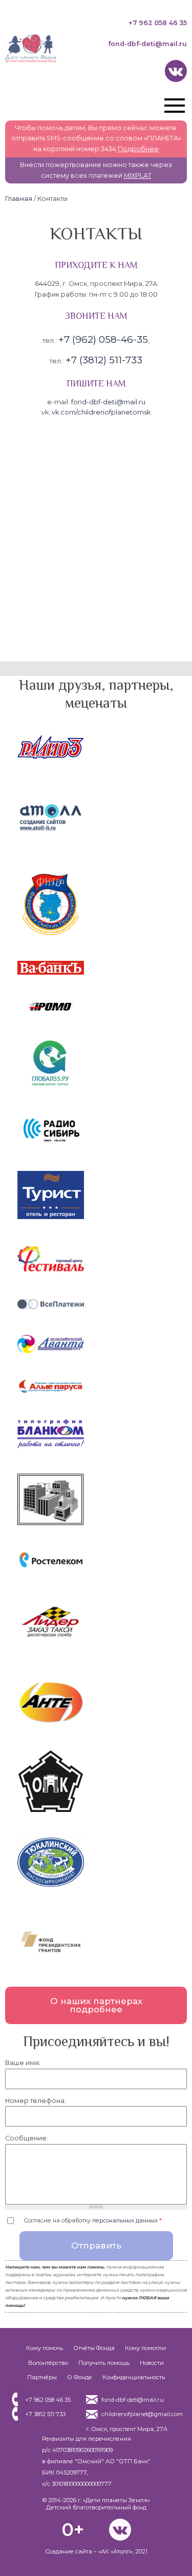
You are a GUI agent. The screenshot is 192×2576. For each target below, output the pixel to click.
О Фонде (80, 2377)
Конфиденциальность (134, 2377)
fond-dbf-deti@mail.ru (147, 44)
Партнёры (42, 2377)
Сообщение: (27, 2138)
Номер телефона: (36, 2101)
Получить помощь (104, 2363)
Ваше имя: (23, 2063)
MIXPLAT (138, 176)
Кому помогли (145, 2348)
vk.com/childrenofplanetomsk (101, 412)
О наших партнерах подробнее (96, 2005)
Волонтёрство (48, 2363)
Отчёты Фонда (94, 2348)
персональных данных (125, 2220)
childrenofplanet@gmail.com (142, 2414)
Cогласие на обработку (93, 2220)
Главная (19, 199)
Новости (152, 2363)
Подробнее (138, 149)
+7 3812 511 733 (45, 2414)
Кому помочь (45, 2348)
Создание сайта (69, 2551)
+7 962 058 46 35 (158, 23)
